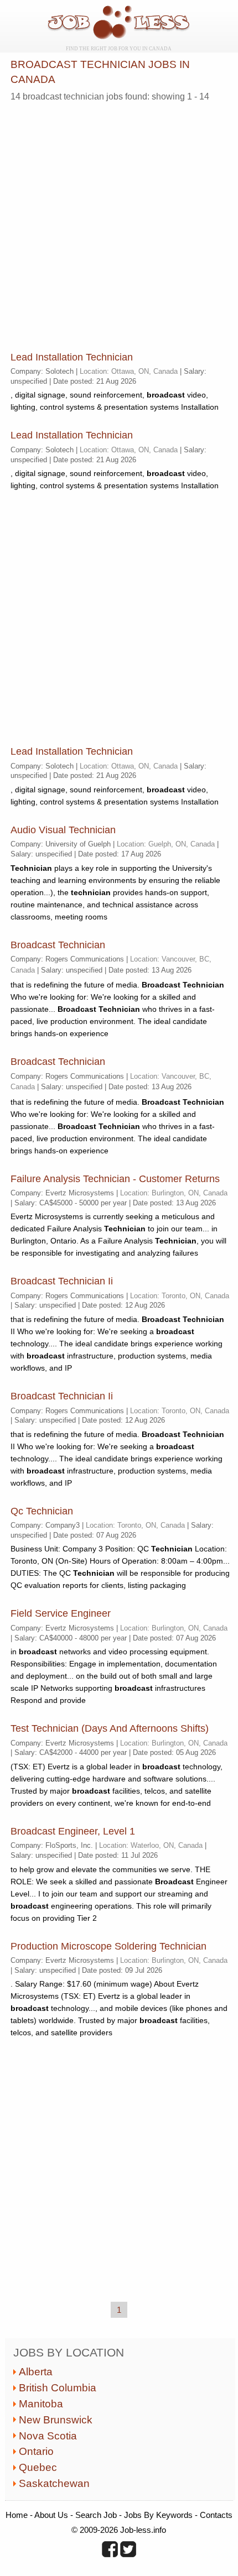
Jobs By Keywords (158, 2515)
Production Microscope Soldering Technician (108, 1946)
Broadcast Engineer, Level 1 (73, 1831)
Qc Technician (42, 1511)
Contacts (216, 2515)
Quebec (38, 2467)
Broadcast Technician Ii (62, 1281)
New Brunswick (56, 2420)
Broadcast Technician (58, 945)
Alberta (36, 2372)
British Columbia (58, 2388)
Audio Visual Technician (63, 830)
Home (17, 2515)
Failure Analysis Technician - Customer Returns (115, 1179)
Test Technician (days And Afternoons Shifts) (110, 1728)
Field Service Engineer (61, 1613)
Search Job (96, 2515)
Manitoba (41, 2404)
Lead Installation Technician (72, 357)
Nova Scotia (48, 2436)
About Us (51, 2515)
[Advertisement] (119, 224)
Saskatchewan (54, 2483)
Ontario (36, 2451)
